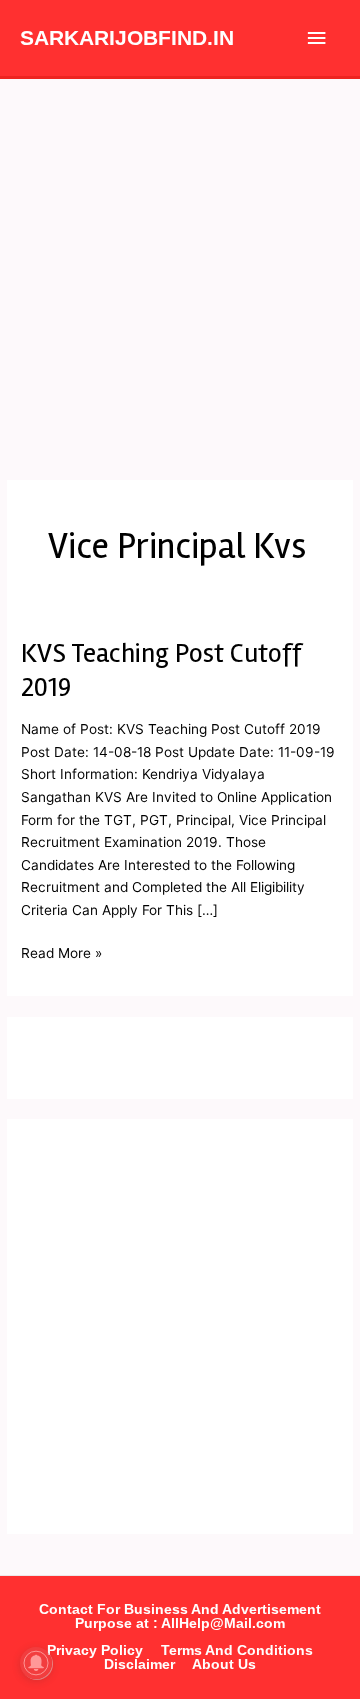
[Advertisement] (180, 269)
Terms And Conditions (237, 1650)
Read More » (61, 951)
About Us (224, 1664)
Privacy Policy (95, 1650)
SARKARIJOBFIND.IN (127, 37)
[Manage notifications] (36, 1663)
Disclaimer (139, 1664)
